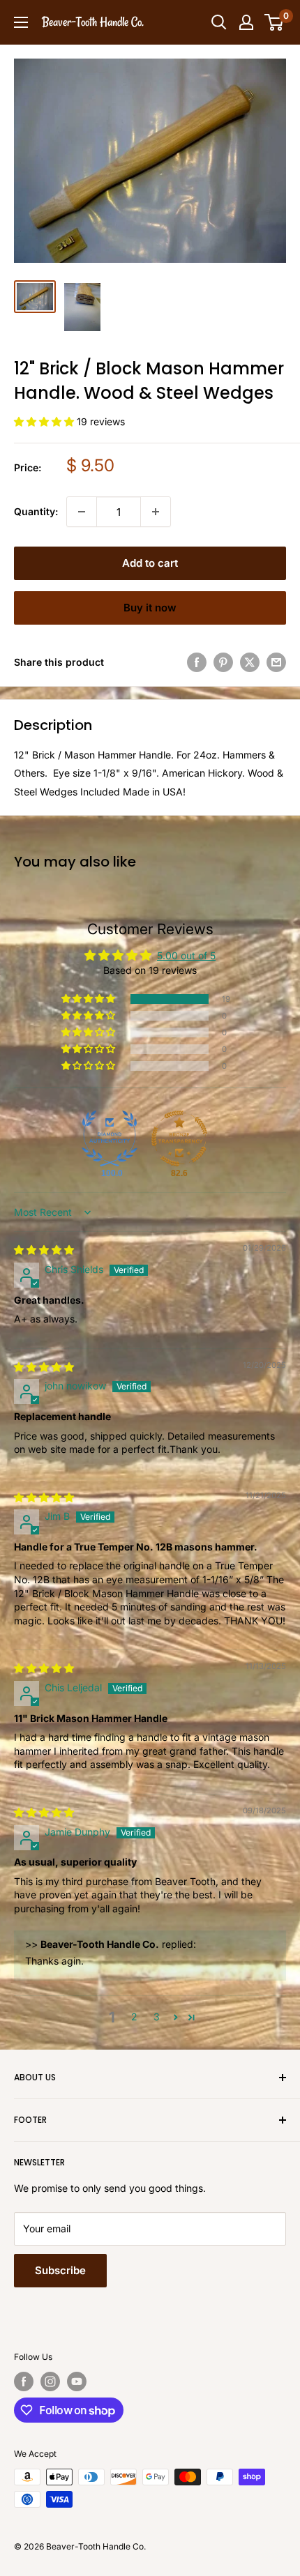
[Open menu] (21, 22)
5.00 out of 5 (186, 955)
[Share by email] (276, 662)
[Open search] (219, 22)
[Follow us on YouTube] (77, 2381)
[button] (45, 421)
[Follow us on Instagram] (50, 2381)
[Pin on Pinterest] (223, 662)
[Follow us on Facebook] (24, 2381)
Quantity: (36, 511)
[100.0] (110, 1138)
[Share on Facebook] (197, 662)
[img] (44, 1250)
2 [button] (134, 2017)
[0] (275, 22)
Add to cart (150, 563)
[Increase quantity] (156, 512)
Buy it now (150, 608)
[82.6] (179, 1138)
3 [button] (157, 2017)
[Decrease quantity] (82, 512)
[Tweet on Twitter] (250, 662)
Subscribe (60, 2270)
